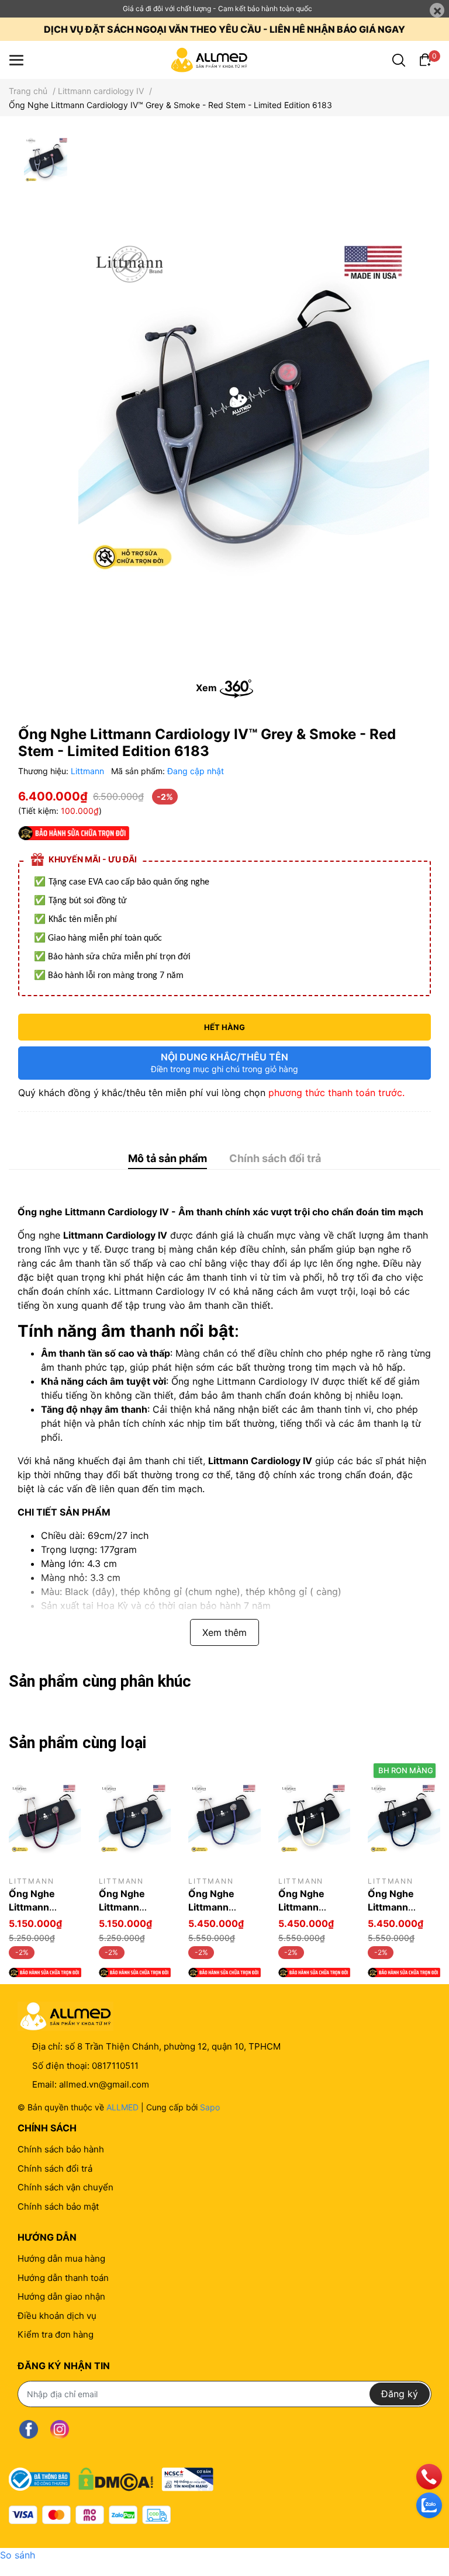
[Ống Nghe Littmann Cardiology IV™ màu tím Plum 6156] (45, 1817)
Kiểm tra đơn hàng (56, 2334)
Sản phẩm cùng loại (77, 1743)
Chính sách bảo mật (58, 2206)
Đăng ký (400, 2394)
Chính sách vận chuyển (65, 2187)
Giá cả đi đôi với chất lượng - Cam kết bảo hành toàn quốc (217, 8)
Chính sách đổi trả (55, 2168)
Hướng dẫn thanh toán (63, 2278)
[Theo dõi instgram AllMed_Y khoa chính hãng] (60, 2430)
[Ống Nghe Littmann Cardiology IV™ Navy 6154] (135, 1817)
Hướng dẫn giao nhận (61, 2296)
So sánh (18, 2555)
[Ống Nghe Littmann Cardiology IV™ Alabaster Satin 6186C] (315, 1817)
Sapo (210, 2107)
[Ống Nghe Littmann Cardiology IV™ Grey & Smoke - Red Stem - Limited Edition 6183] (254, 401)
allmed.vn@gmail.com (104, 2084)
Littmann (89, 771)
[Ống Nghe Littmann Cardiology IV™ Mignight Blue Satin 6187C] (224, 1817)
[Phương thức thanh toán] (90, 2515)
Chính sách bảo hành (61, 2149)
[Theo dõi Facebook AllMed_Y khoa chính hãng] (29, 2430)
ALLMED (122, 2107)
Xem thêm (224, 1632)
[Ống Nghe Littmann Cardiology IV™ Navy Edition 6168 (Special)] (404, 1817)
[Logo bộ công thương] (111, 2476)
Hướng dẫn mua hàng (61, 2258)
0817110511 (115, 2066)
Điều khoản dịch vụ (57, 2316)
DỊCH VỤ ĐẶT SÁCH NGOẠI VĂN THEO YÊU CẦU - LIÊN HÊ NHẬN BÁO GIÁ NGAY (224, 29)
